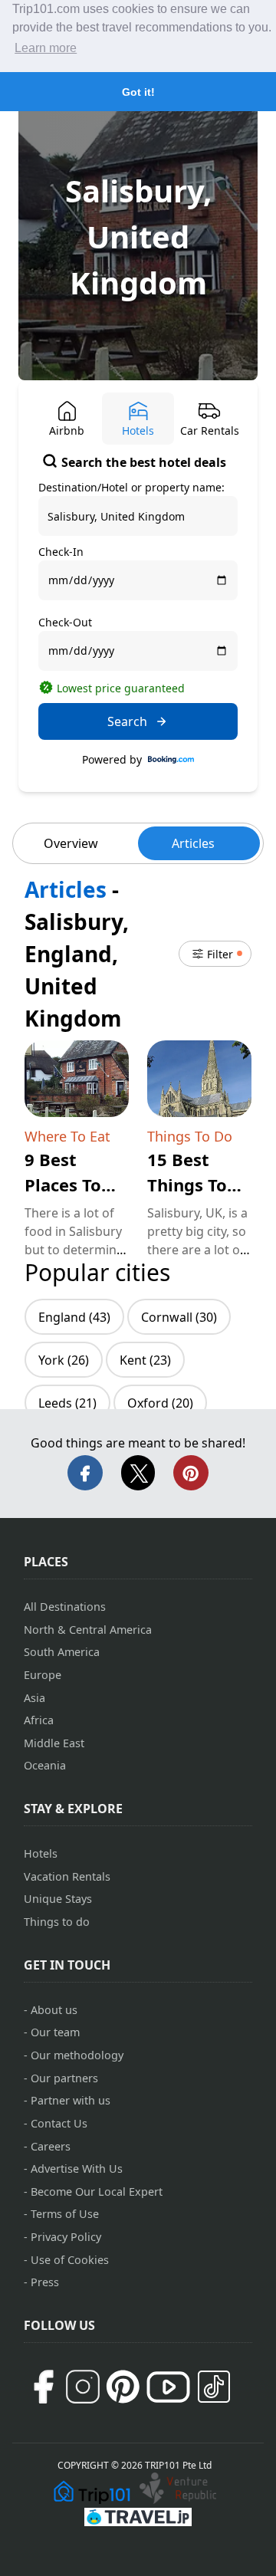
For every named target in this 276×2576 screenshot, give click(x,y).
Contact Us (59, 2123)
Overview (71, 843)
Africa (39, 1720)
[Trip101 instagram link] (83, 2387)
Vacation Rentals (67, 1876)
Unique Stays (58, 1899)
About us (54, 2010)
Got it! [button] (138, 92)
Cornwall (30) (179, 1317)
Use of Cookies (70, 2260)
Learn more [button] (46, 48)
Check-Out (65, 622)
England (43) (74, 1317)
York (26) (64, 1360)
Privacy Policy (66, 2237)
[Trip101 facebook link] (43, 2387)
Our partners (64, 2078)
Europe (43, 1675)
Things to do (57, 1922)
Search (127, 721)
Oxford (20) (160, 1403)
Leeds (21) (67, 1403)
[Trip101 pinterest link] (123, 2387)
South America (62, 1652)
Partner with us (71, 2100)
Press (45, 2282)
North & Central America (88, 1630)
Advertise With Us (77, 2169)
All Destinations (65, 1607)
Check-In (61, 552)
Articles (193, 843)
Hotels (41, 1853)
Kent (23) (145, 1360)
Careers (51, 2146)
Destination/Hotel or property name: (131, 487)
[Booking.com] (171, 760)
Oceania (45, 1765)
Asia (34, 1698)
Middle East (54, 1743)
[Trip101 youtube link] (168, 2387)
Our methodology (77, 2055)
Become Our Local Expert (97, 2192)
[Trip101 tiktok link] (214, 2387)
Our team (55, 2032)
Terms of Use (65, 2214)
